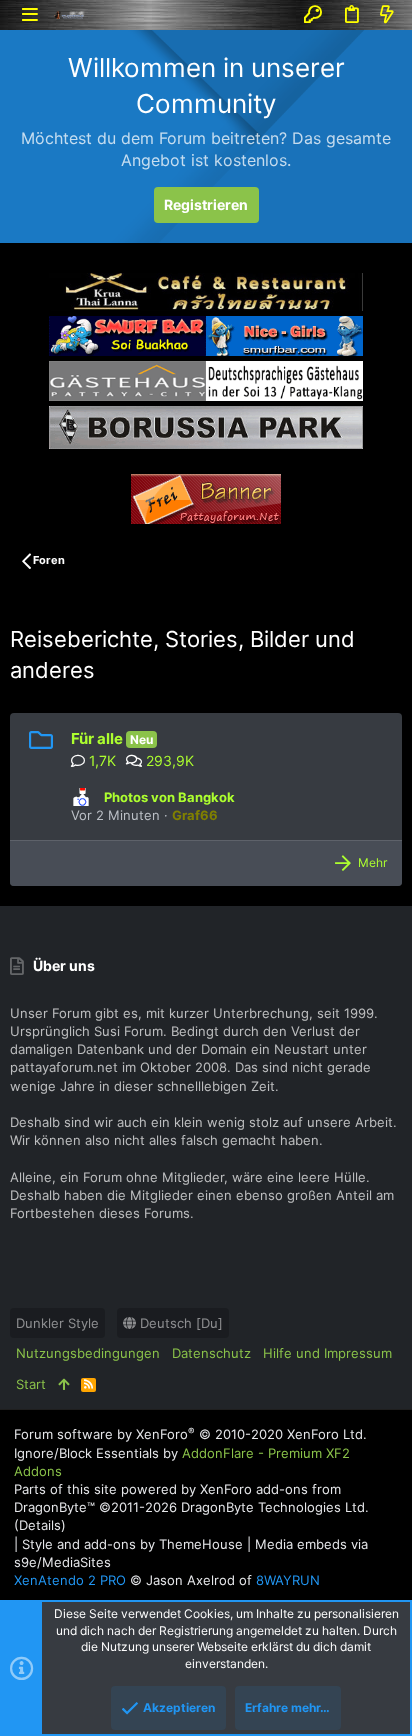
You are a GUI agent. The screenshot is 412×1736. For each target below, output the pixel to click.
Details (40, 1525)
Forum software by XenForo (190, 1434)
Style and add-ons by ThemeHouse (132, 1544)
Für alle (97, 738)
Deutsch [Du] (179, 1323)
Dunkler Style (57, 1323)
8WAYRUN (288, 1580)
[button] (29, 14)
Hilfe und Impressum (327, 1353)
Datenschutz (211, 1353)
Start (31, 1384)
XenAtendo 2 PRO (70, 1580)
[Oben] (63, 1384)
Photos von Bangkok (169, 797)
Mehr (372, 862)
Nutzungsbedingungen (88, 1353)
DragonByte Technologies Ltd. (275, 1507)
